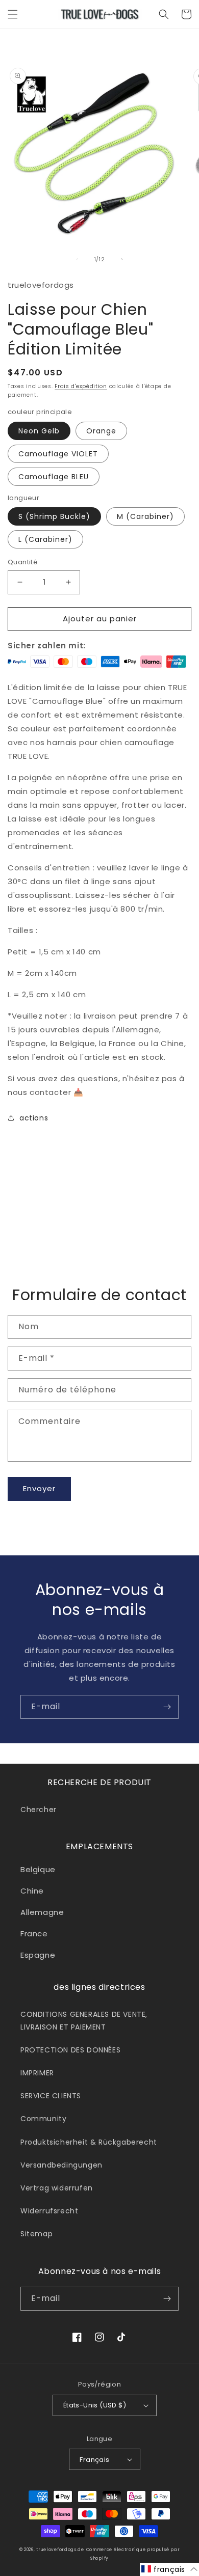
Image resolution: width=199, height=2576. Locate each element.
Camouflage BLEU (54, 477)
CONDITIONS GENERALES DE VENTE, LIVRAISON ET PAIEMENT (84, 2021)
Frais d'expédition (81, 386)
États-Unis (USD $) (95, 2405)
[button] (13, 14)
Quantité (23, 562)
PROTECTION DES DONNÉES (70, 2050)
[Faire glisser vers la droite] (122, 259)
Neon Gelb (39, 431)
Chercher (39, 1810)
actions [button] (34, 1118)
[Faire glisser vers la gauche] (77, 259)
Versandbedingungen (61, 2165)
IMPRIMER (37, 2073)
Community (43, 2119)
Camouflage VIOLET (58, 454)
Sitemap (36, 2234)
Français (94, 2460)
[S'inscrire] (167, 1707)
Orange (101, 431)
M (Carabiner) (145, 516)
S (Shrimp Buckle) (54, 516)
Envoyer (39, 1488)
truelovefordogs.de (60, 2550)
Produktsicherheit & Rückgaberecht (89, 2142)
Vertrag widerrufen (57, 2188)
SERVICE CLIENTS (51, 2096)
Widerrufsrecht (49, 2211)
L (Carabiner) (45, 539)
